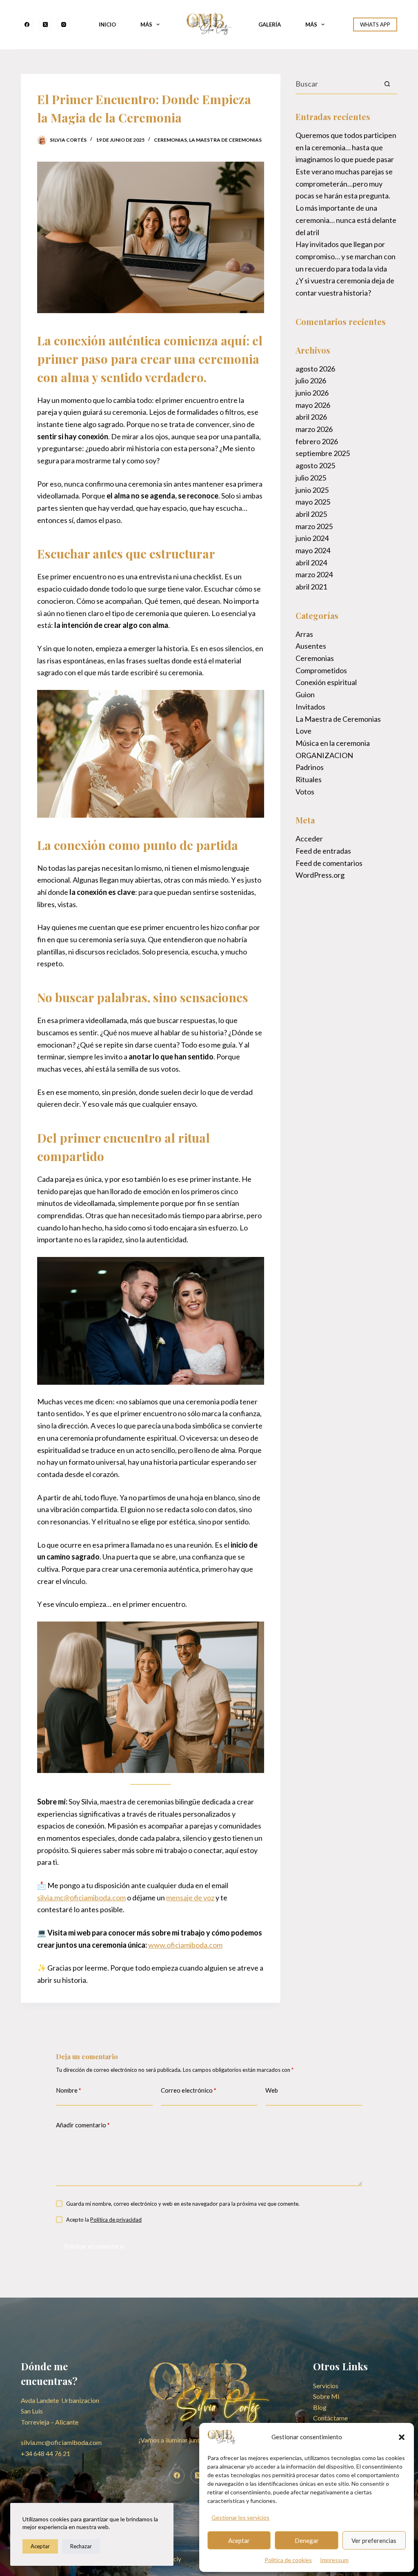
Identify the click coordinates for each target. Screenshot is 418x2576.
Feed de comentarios (329, 863)
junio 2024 (312, 538)
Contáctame (330, 2418)
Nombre (69, 2090)
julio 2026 (311, 380)
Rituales (309, 779)
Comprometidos (321, 670)
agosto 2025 (315, 465)
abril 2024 (311, 563)
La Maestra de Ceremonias (225, 140)
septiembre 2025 (323, 453)
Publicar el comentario (94, 2246)
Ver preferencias (374, 2540)
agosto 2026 (315, 369)
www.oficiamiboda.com (185, 1945)
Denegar (307, 2540)
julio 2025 (311, 478)
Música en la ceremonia (333, 743)
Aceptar (239, 2540)
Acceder (309, 839)
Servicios (326, 2386)
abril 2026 (311, 417)
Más (146, 24)
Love (303, 731)
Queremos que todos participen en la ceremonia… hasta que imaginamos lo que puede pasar (346, 147)
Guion (305, 694)
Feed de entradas (323, 851)
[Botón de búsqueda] (387, 84)
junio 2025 (312, 490)
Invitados (310, 707)
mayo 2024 (313, 550)
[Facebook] (27, 24)
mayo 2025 (313, 502)
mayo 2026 (313, 405)
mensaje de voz (190, 1898)
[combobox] (337, 84)
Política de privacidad (116, 2220)
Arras (304, 634)
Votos (305, 792)
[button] (402, 2437)
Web (272, 2090)
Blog (320, 2407)
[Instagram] (64, 24)
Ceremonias (170, 140)
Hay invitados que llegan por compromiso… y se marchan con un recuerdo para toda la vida (346, 256)
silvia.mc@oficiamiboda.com (81, 1898)
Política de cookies (288, 2560)
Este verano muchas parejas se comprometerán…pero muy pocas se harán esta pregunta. (344, 184)
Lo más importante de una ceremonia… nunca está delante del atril (346, 220)
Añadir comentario (83, 2125)
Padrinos (310, 767)
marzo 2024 (314, 574)
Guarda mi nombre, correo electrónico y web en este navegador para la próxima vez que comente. (183, 2204)
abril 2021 (311, 587)
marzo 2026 (314, 429)
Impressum (334, 2560)
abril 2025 (311, 514)
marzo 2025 (314, 526)
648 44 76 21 (46, 2453)
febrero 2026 (317, 441)
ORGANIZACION (324, 755)
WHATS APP (375, 24)
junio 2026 (312, 393)
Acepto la (104, 2220)
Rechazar (81, 2546)
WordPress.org (320, 875)
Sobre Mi (326, 2396)
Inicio (107, 24)
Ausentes (311, 646)
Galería (270, 24)
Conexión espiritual (326, 682)
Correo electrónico (189, 2090)
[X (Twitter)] (45, 24)
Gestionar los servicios (240, 2517)
